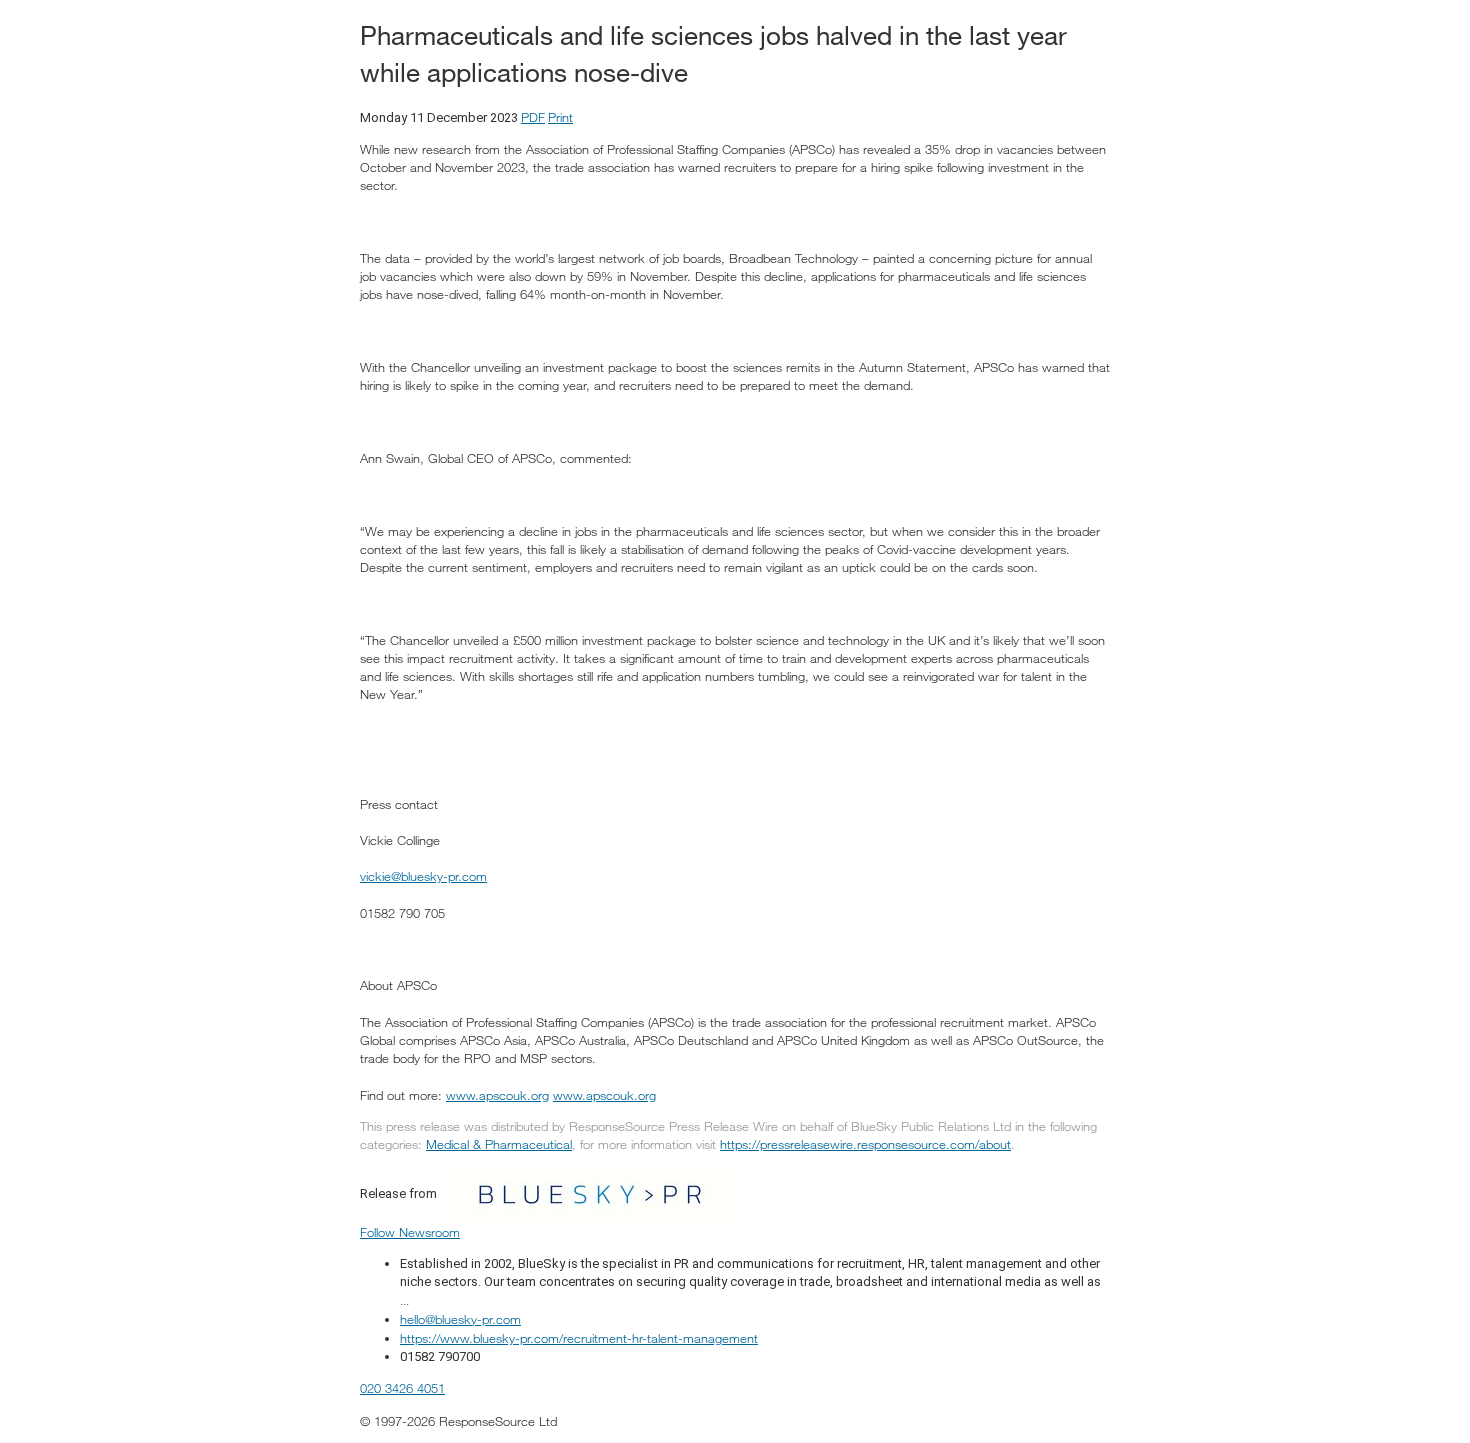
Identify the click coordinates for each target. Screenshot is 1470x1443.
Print (560, 117)
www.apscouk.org (497, 1095)
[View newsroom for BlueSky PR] (590, 1193)
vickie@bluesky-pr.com (423, 876)
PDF (533, 117)
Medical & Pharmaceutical (499, 1144)
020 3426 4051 (402, 1388)
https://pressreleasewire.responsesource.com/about (865, 1144)
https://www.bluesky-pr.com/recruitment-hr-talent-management (579, 1338)
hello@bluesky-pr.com (460, 1319)
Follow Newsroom (410, 1232)
